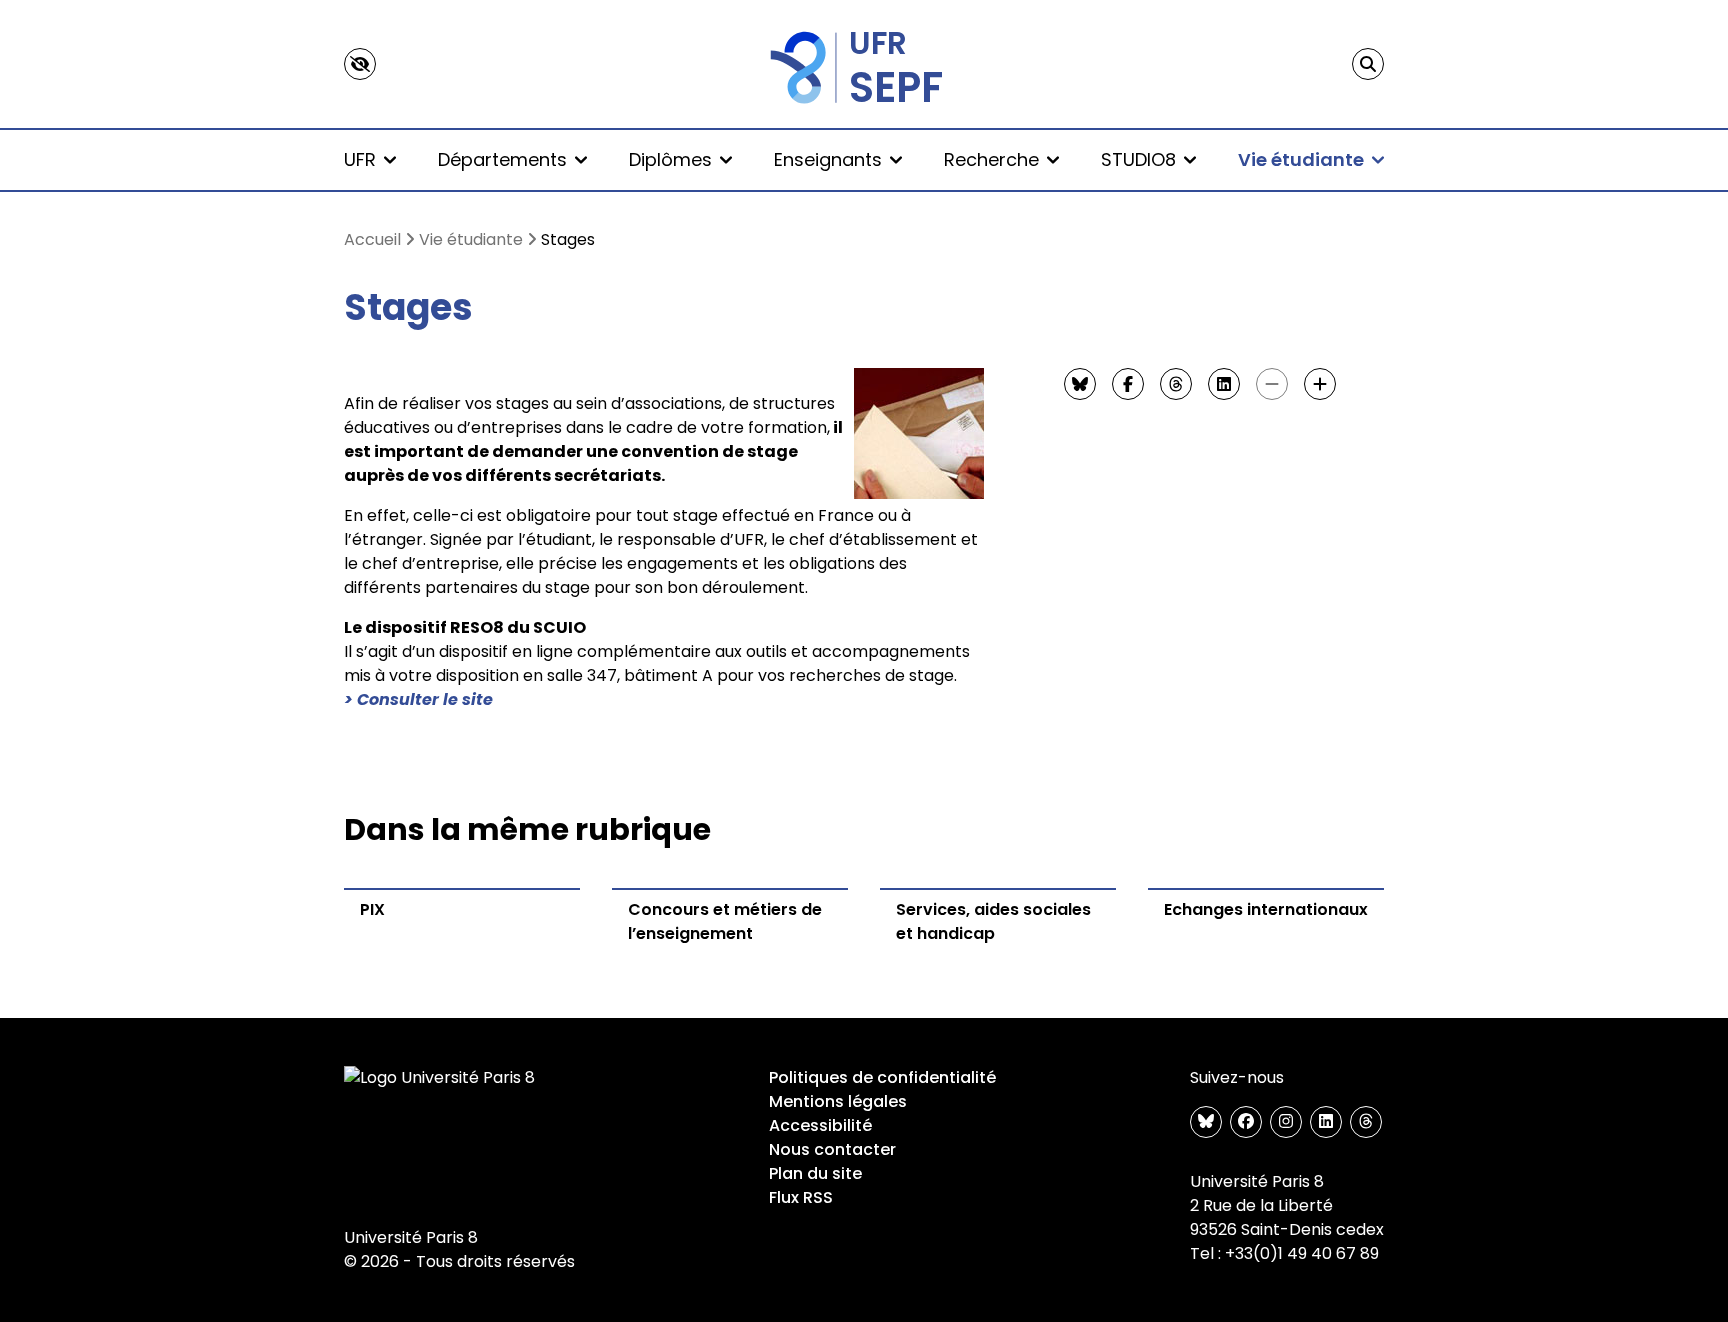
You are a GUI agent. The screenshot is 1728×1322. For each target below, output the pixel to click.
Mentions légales (838, 1101)
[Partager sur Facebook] (1128, 384)
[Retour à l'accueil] (864, 64)
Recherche (991, 159)
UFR (360, 159)
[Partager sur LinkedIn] (1224, 384)
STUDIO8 (1138, 159)
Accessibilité (820, 1125)
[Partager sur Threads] (1176, 384)
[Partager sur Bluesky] (1080, 384)
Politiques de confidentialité (882, 1077)
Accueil (372, 239)
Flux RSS (801, 1197)
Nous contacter (832, 1149)
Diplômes (670, 159)
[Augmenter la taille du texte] (1320, 384)
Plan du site (815, 1173)
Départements (502, 159)
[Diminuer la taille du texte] (1272, 384)
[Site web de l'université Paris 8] (440, 1078)
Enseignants (828, 159)
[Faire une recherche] (1368, 64)
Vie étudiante (1301, 159)
